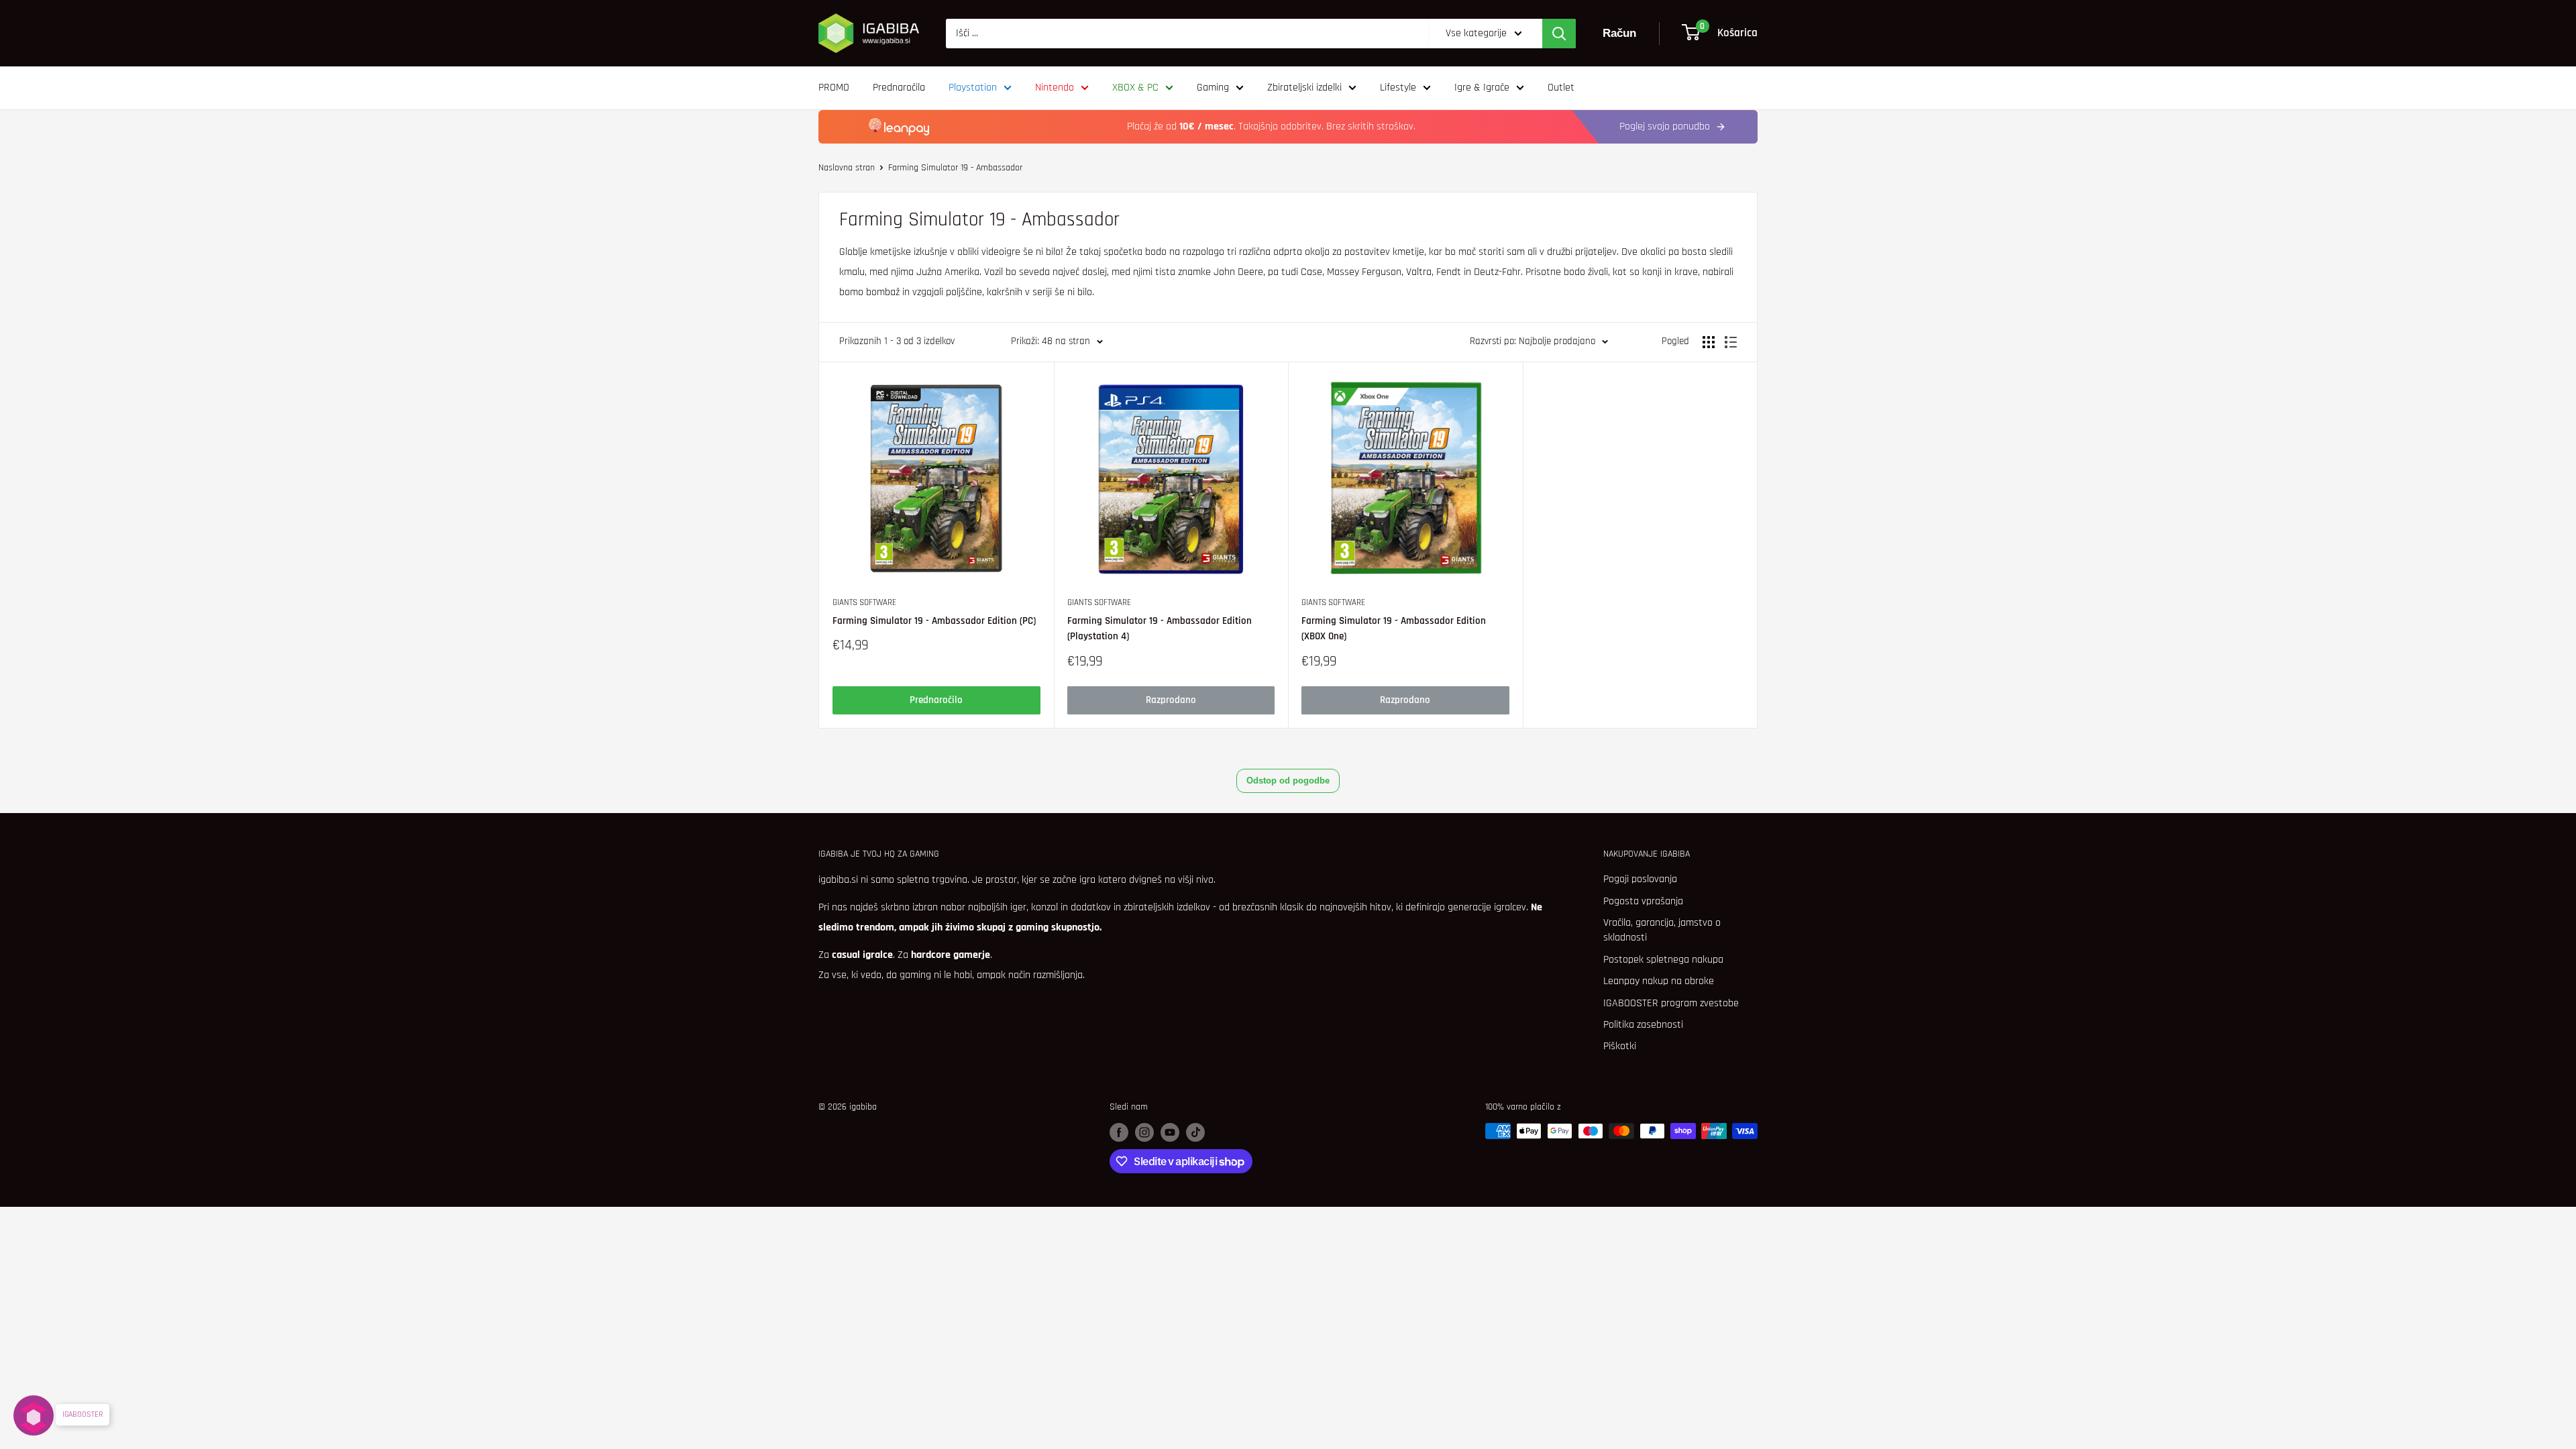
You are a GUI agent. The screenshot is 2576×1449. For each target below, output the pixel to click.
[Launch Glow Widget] (34, 1415)
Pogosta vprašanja (1643, 901)
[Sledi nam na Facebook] (1119, 1132)
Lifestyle (1398, 88)
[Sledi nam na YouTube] (1170, 1132)
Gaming (1213, 88)
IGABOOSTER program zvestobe (1671, 1003)
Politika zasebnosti (1643, 1025)
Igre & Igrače (1482, 88)
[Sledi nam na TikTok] (1195, 1132)
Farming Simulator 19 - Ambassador (955, 168)
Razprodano (1171, 700)
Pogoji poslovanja (1640, 879)
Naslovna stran (847, 168)
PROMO (834, 88)
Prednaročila (899, 88)
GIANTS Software (864, 602)
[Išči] (1559, 34)
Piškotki (1620, 1046)
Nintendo (1055, 88)
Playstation (973, 88)
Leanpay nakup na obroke (1659, 981)
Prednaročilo (936, 700)
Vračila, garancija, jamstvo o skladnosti (1662, 930)
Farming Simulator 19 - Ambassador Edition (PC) (934, 621)
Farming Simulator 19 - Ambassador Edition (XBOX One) (1394, 629)
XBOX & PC (1135, 88)
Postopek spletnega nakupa (1663, 960)
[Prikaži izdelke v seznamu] (1731, 342)
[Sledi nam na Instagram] (1144, 1132)
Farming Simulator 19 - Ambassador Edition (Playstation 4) (1160, 629)
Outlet (1561, 88)
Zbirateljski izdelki (1304, 88)
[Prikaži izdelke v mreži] (1709, 342)
